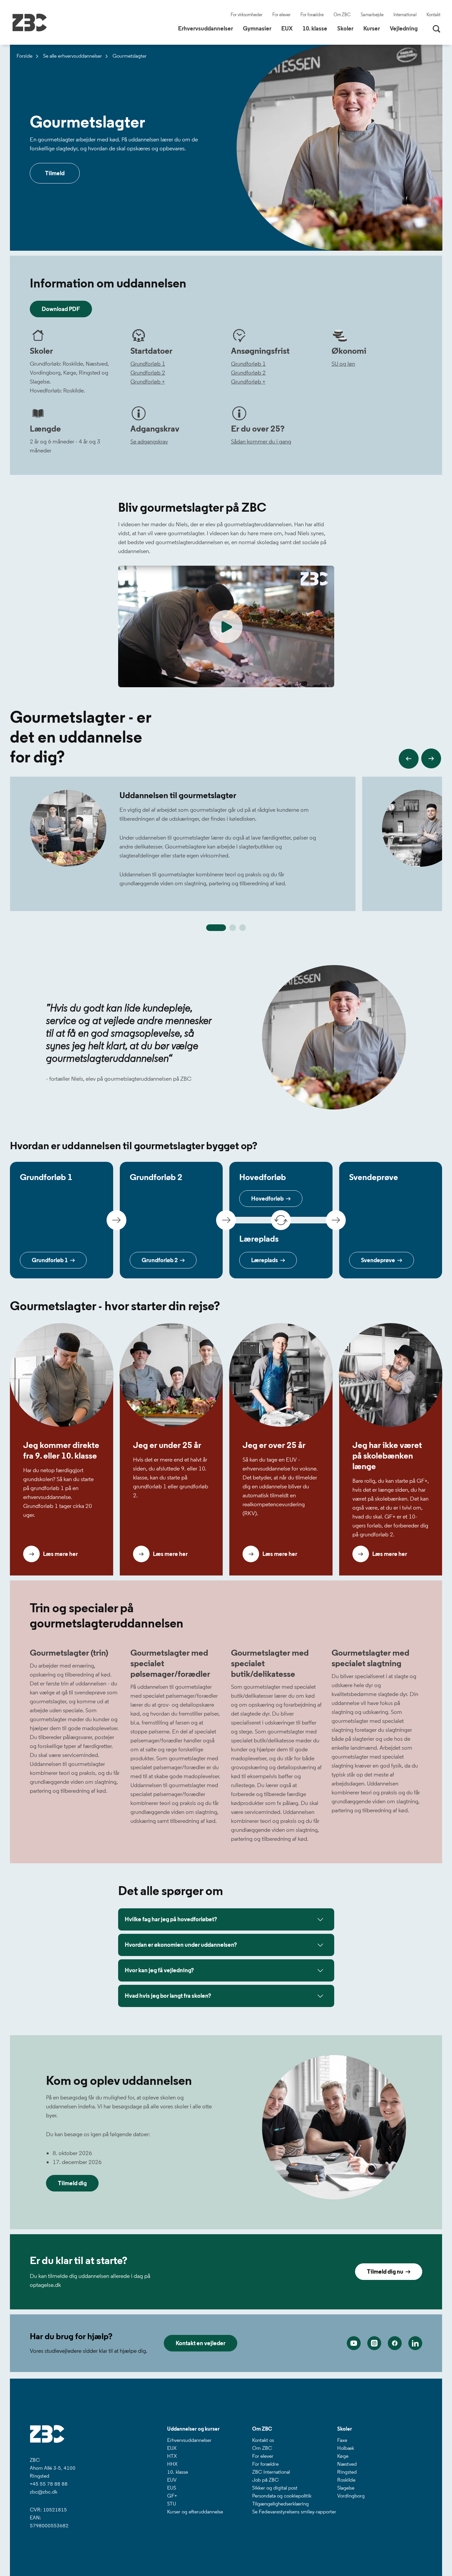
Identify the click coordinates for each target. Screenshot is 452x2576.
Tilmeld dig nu (386, 2272)
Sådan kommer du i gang (261, 441)
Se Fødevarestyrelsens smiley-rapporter (294, 2512)
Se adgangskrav (149, 441)
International (405, 15)
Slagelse (346, 2488)
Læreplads (266, 1260)
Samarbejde (372, 15)
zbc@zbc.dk (44, 2492)
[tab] (216, 928)
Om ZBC (342, 15)
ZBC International (271, 2472)
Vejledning (404, 28)
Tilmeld (55, 173)
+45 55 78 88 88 (49, 2484)
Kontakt (433, 15)
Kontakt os (263, 2440)
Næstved (347, 2464)
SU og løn (343, 364)
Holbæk (346, 2448)
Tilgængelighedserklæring (280, 2504)
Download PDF (61, 309)
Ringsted (347, 2472)
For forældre (312, 15)
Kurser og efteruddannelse (195, 2512)
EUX (172, 2448)
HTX (172, 2456)
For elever (281, 15)
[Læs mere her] (62, 1375)
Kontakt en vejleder (201, 2343)
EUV (172, 2480)
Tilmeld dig (72, 2183)
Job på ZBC (265, 2480)
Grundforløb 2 (148, 373)
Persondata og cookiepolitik (282, 2496)
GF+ (172, 2496)
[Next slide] (431, 758)
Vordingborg (351, 2496)
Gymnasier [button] (260, 28)
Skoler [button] (348, 28)
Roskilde (346, 2480)
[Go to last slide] (409, 759)
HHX (172, 2464)
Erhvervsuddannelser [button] (208, 28)
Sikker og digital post (275, 2488)
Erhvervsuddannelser (189, 2440)
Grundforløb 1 (148, 364)
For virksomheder (247, 15)
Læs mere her (60, 1554)
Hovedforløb (268, 1199)
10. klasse (178, 2472)
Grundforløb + (148, 382)
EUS (172, 2488)
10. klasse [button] (317, 28)
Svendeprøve (379, 1260)
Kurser (372, 28)
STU (172, 2504)
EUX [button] (289, 28)
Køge (343, 2456)
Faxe (342, 2440)
